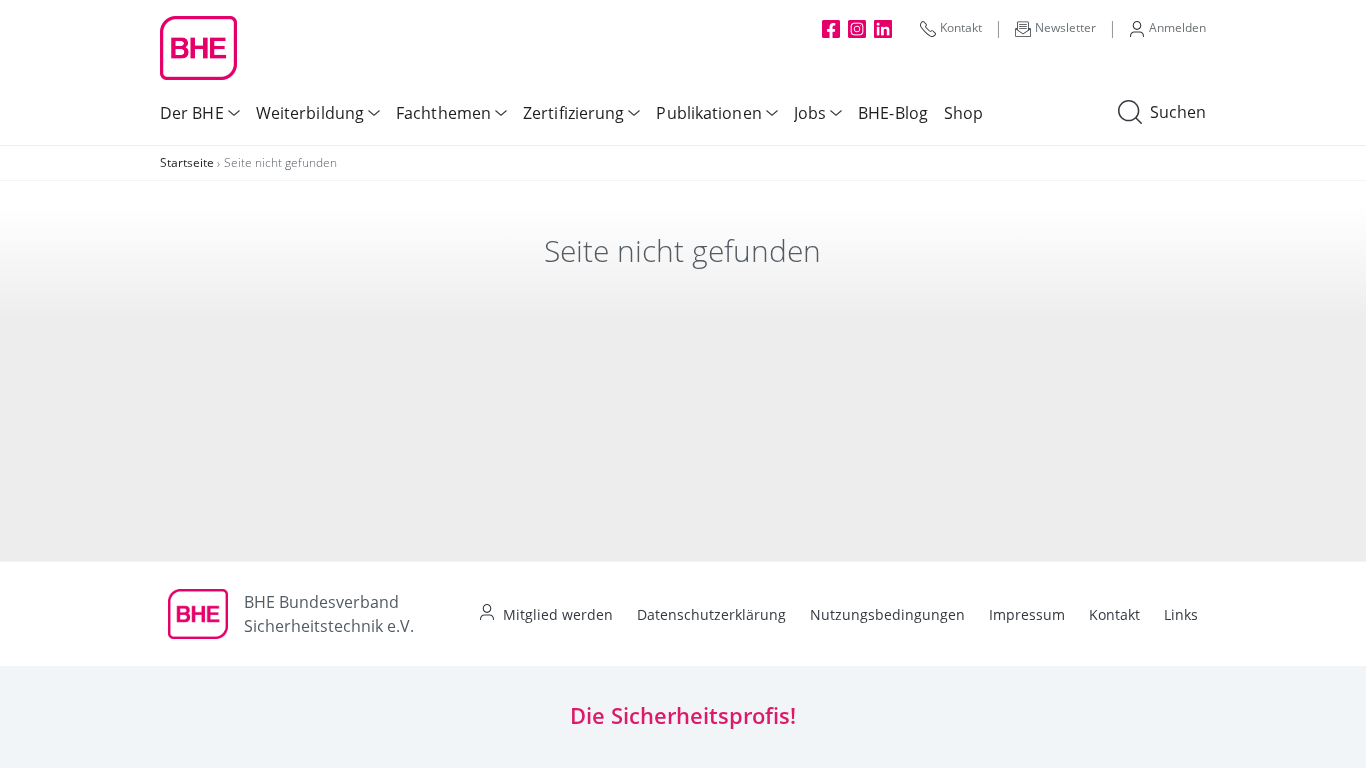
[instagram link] (857, 28)
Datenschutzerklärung (711, 614)
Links (1181, 614)
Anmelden (1177, 27)
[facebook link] (831, 28)
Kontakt (961, 27)
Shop (963, 113)
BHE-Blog (893, 113)
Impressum (1027, 614)
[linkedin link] (883, 28)
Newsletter (1065, 27)
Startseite (187, 162)
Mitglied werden (558, 614)
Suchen (1178, 112)
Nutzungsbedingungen (887, 614)
